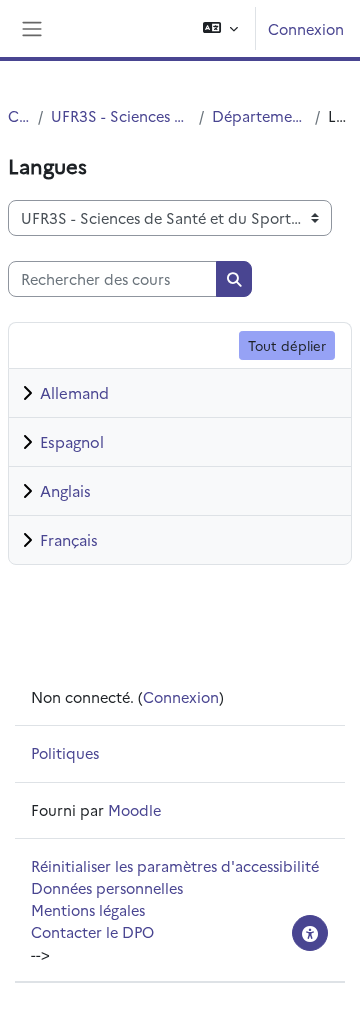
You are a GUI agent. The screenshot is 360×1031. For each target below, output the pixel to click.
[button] (220, 28)
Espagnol (72, 441)
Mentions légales (88, 909)
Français (69, 539)
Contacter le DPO (92, 931)
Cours (19, 115)
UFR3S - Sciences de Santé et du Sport (121, 115)
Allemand (74, 392)
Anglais (65, 490)
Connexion (306, 28)
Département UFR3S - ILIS (259, 115)
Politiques (65, 752)
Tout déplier (287, 345)
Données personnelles (107, 887)
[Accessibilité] (310, 933)
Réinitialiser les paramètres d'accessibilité (175, 865)
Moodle (134, 809)
